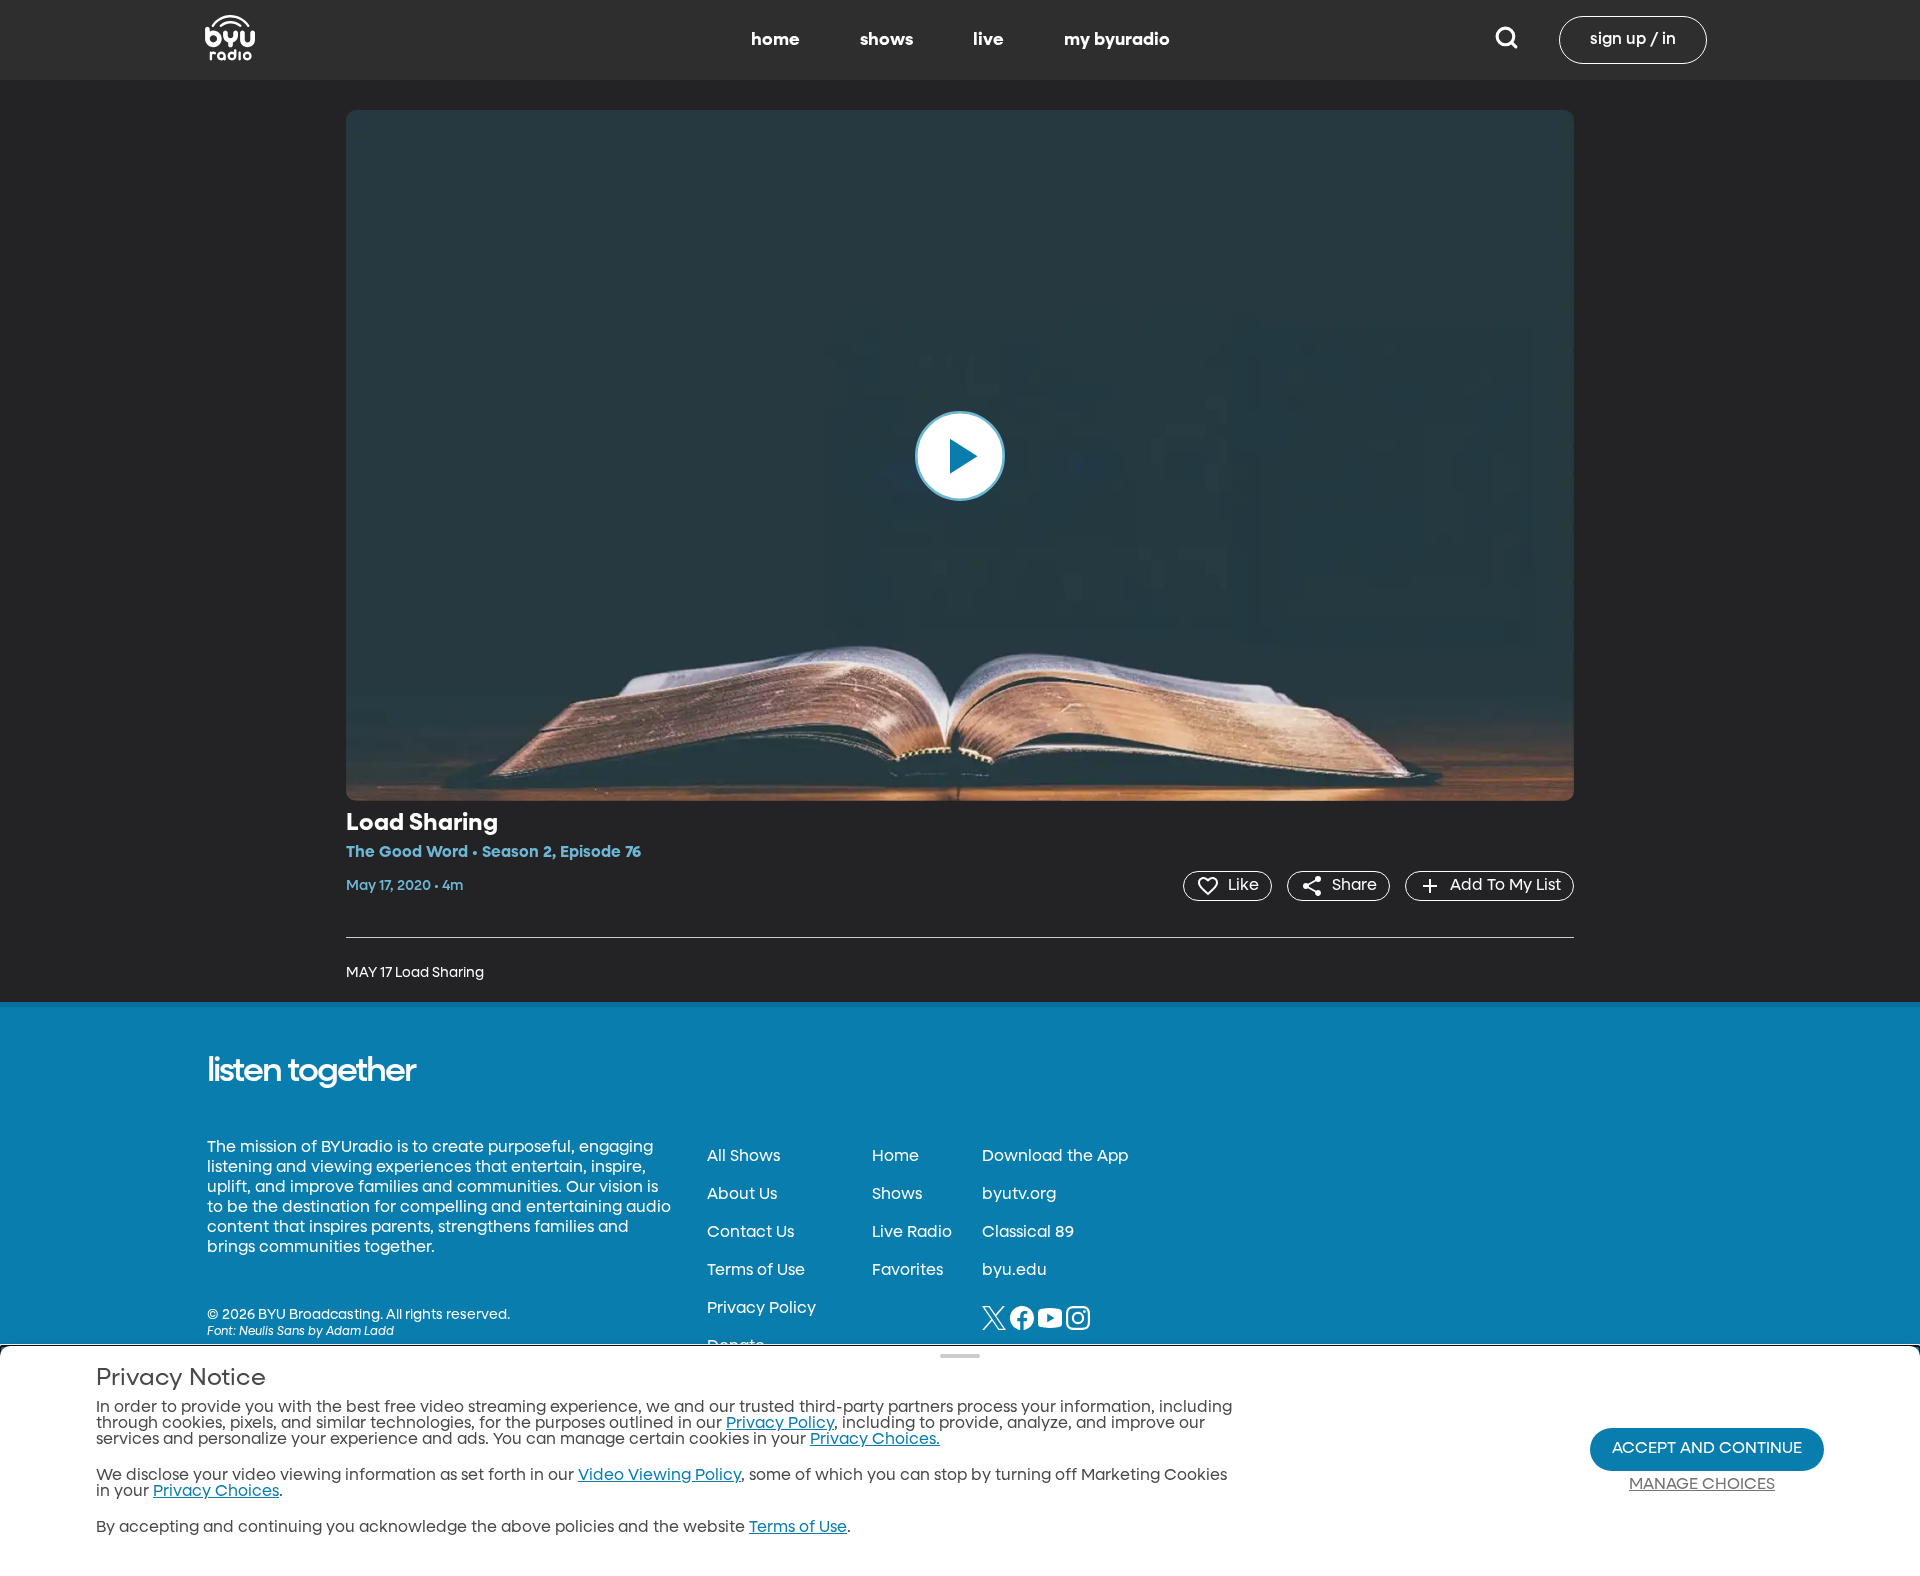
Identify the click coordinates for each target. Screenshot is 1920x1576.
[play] (960, 455)
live (988, 40)
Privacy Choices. (875, 1440)
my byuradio (1117, 40)
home (775, 40)
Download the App (1055, 1157)
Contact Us (750, 1233)
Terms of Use (756, 1271)
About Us (742, 1195)
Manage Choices (1702, 1485)
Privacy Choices (216, 1492)
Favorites (907, 1271)
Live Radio (912, 1233)
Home (895, 1157)
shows (886, 40)
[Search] (1506, 40)
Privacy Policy (761, 1309)
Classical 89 (1028, 1233)
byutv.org (1019, 1195)
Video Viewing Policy (659, 1476)
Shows (897, 1195)
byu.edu (1014, 1271)
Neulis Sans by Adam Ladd (316, 1332)
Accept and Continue (1707, 1449)
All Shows (743, 1157)
